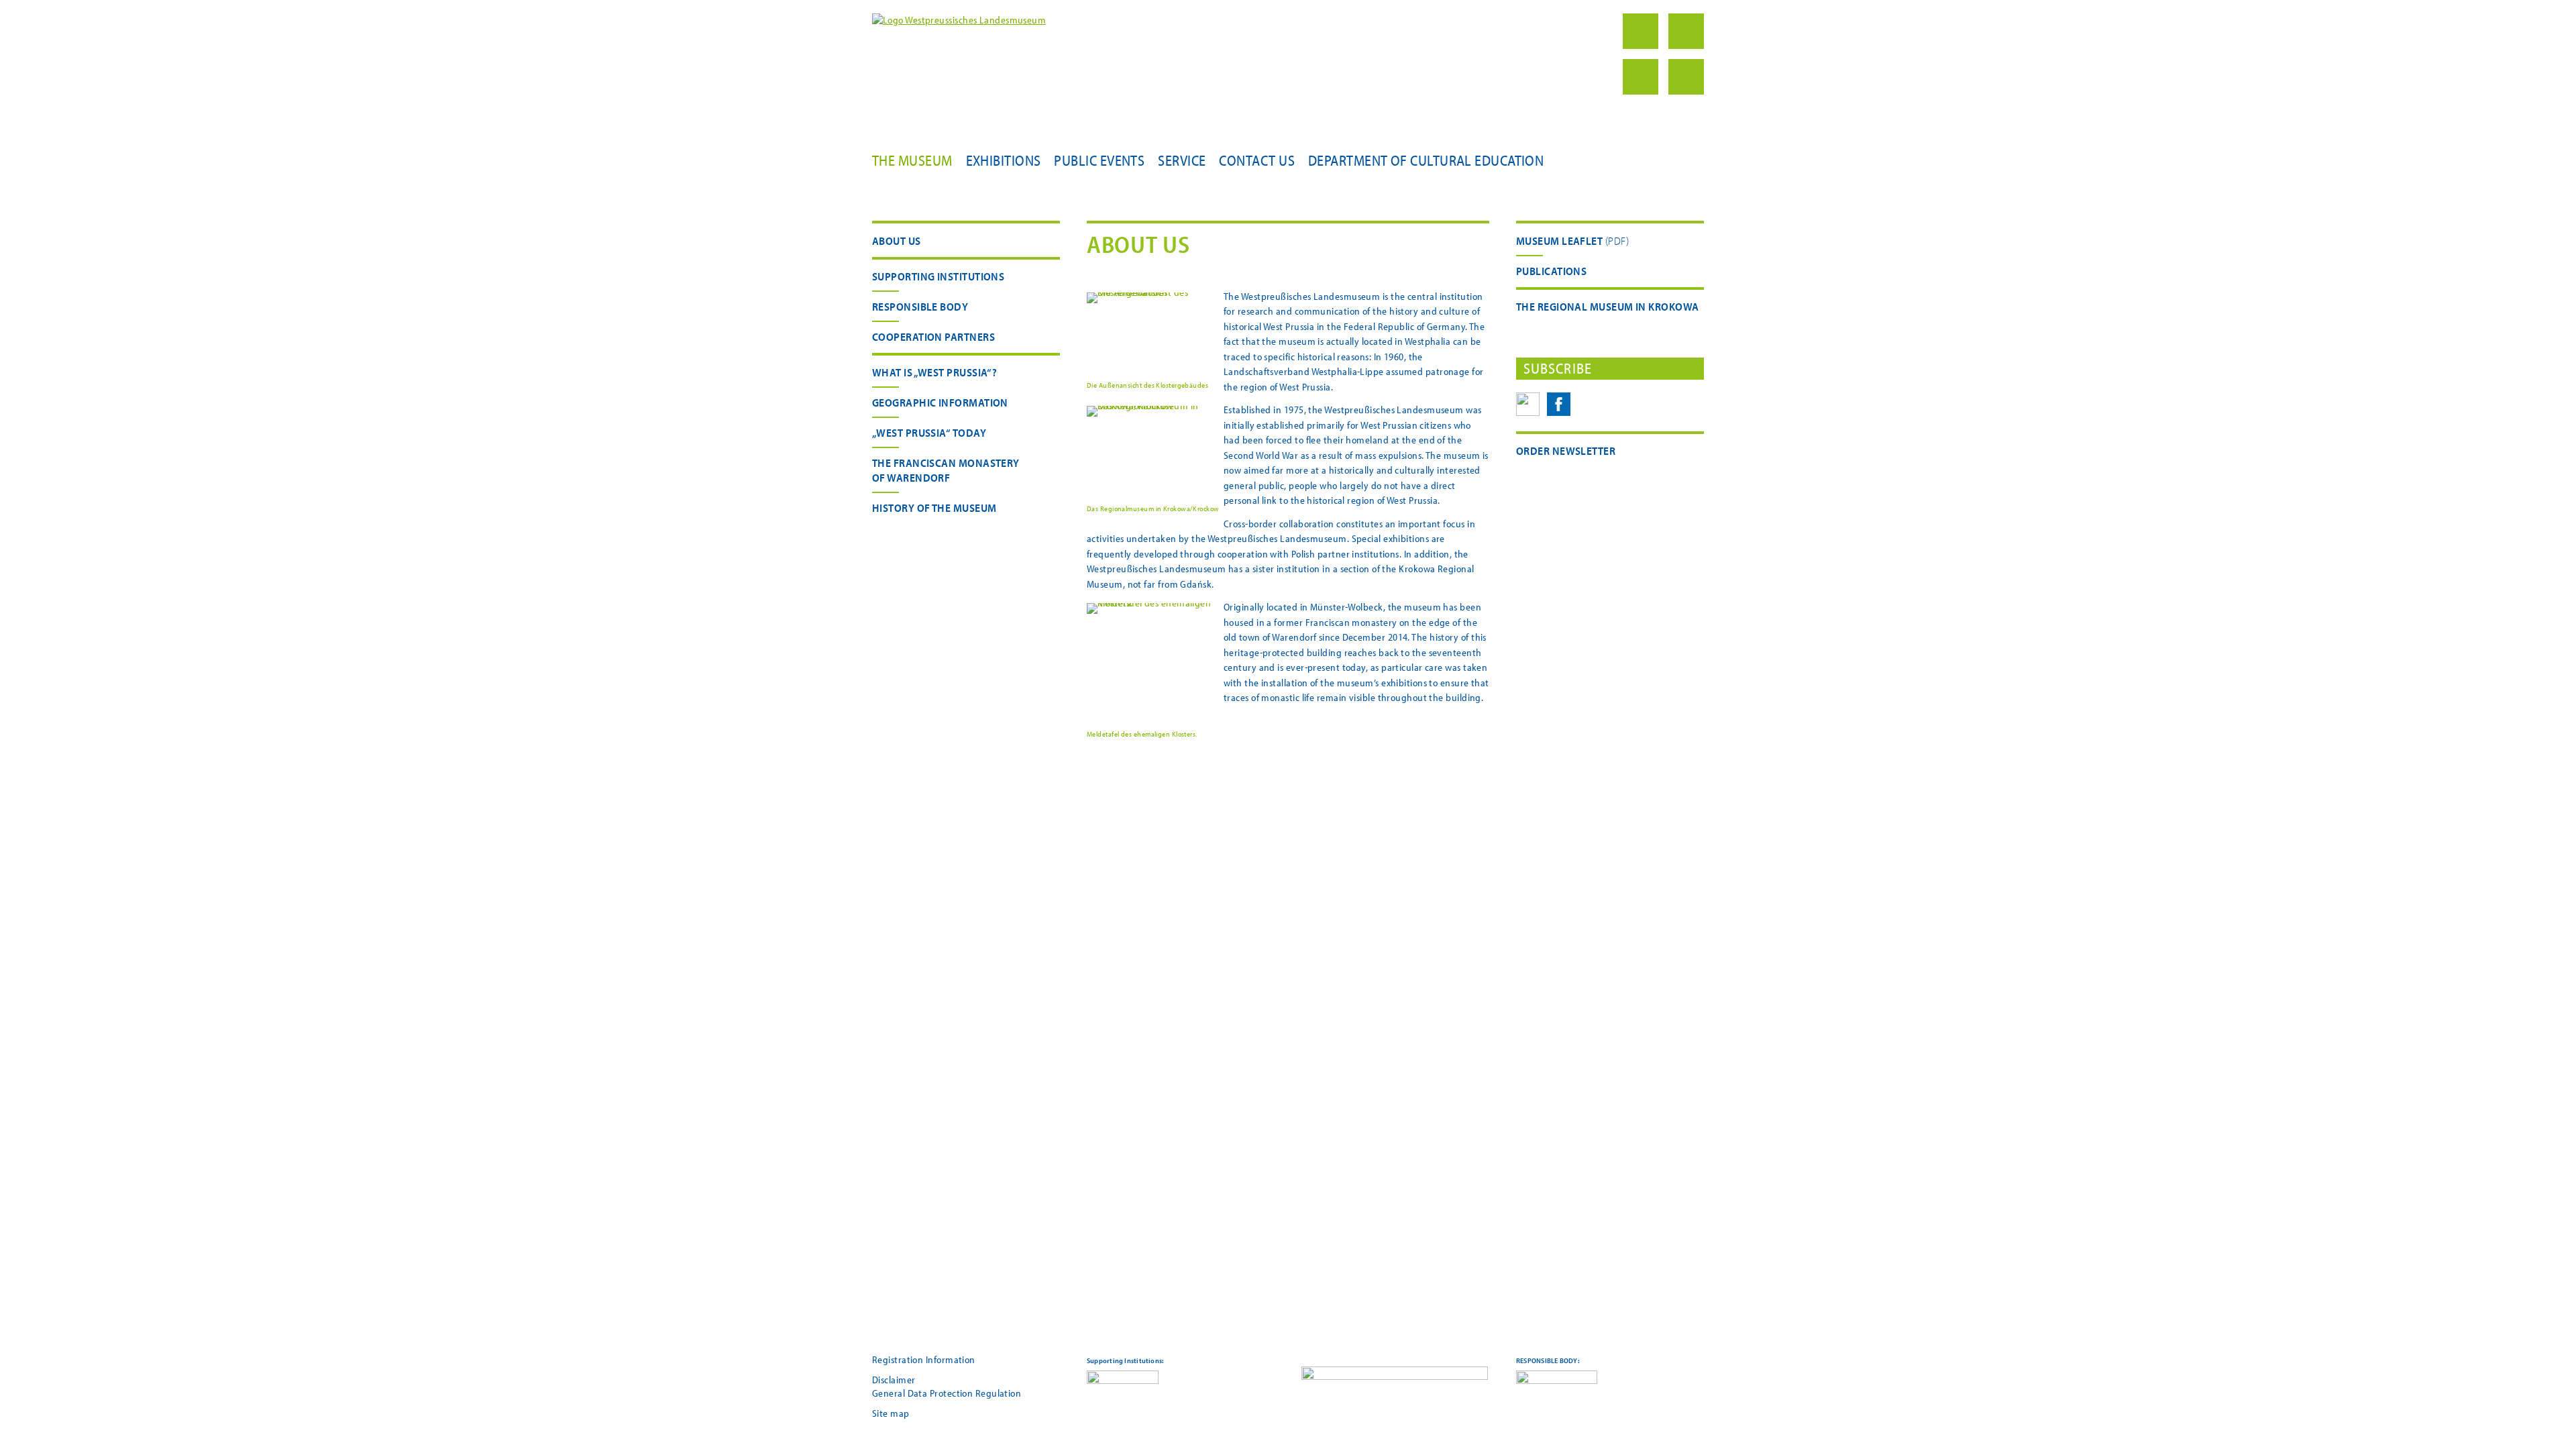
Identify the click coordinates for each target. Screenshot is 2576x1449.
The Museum (912, 160)
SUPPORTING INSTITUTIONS (938, 276)
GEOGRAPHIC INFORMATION (940, 402)
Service (1182, 160)
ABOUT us (897, 240)
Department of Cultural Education (1426, 160)
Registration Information (924, 1359)
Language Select (1686, 77)
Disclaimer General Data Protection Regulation (947, 1386)
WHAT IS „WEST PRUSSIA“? (934, 372)
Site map (891, 1413)
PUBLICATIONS (1551, 271)
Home (1641, 31)
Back (1686, 31)
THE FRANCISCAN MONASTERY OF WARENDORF (946, 470)
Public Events (1099, 160)
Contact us (1257, 160)
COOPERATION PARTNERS (933, 336)
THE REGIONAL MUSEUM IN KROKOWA (1608, 306)
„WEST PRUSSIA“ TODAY (929, 432)
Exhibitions (1004, 160)
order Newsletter (1566, 450)
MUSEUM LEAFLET (1559, 240)
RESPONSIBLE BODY (920, 306)
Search (1641, 77)
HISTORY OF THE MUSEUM (934, 507)
